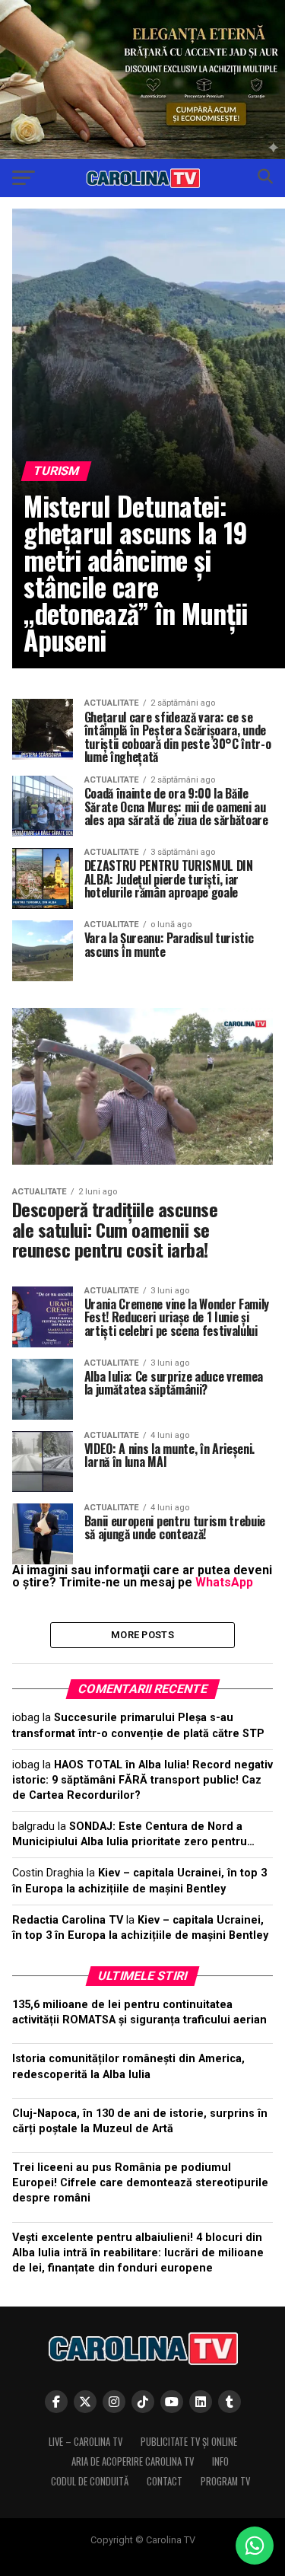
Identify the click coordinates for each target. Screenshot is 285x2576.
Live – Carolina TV (85, 2442)
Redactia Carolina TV (68, 1920)
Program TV (225, 2481)
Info (220, 2461)
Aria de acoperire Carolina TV (133, 2461)
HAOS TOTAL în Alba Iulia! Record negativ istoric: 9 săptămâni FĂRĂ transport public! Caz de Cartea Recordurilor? (142, 1780)
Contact (165, 2481)
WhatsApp (224, 1582)
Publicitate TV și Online (189, 2442)
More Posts (142, 1635)
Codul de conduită (90, 2481)
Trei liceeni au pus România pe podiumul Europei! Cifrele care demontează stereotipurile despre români (140, 2183)
